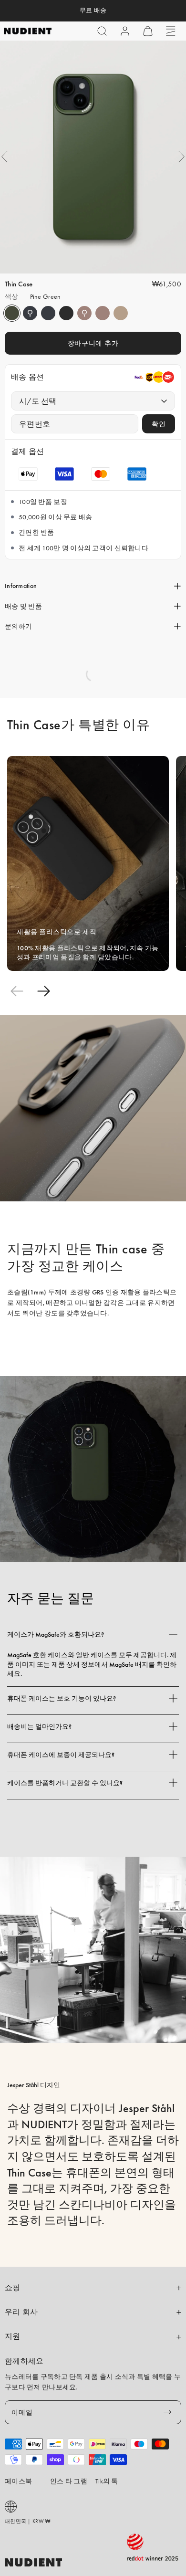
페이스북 (18, 2481)
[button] (102, 31)
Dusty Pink (84, 313)
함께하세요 (24, 2361)
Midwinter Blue (30, 313)
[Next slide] (43, 991)
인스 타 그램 (69, 2481)
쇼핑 (13, 2288)
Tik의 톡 (107, 2481)
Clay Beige (121, 313)
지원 (13, 2336)
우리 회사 (21, 2312)
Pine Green (12, 313)
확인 (159, 424)
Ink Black (66, 313)
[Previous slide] (17, 991)
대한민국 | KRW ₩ (27, 2521)
